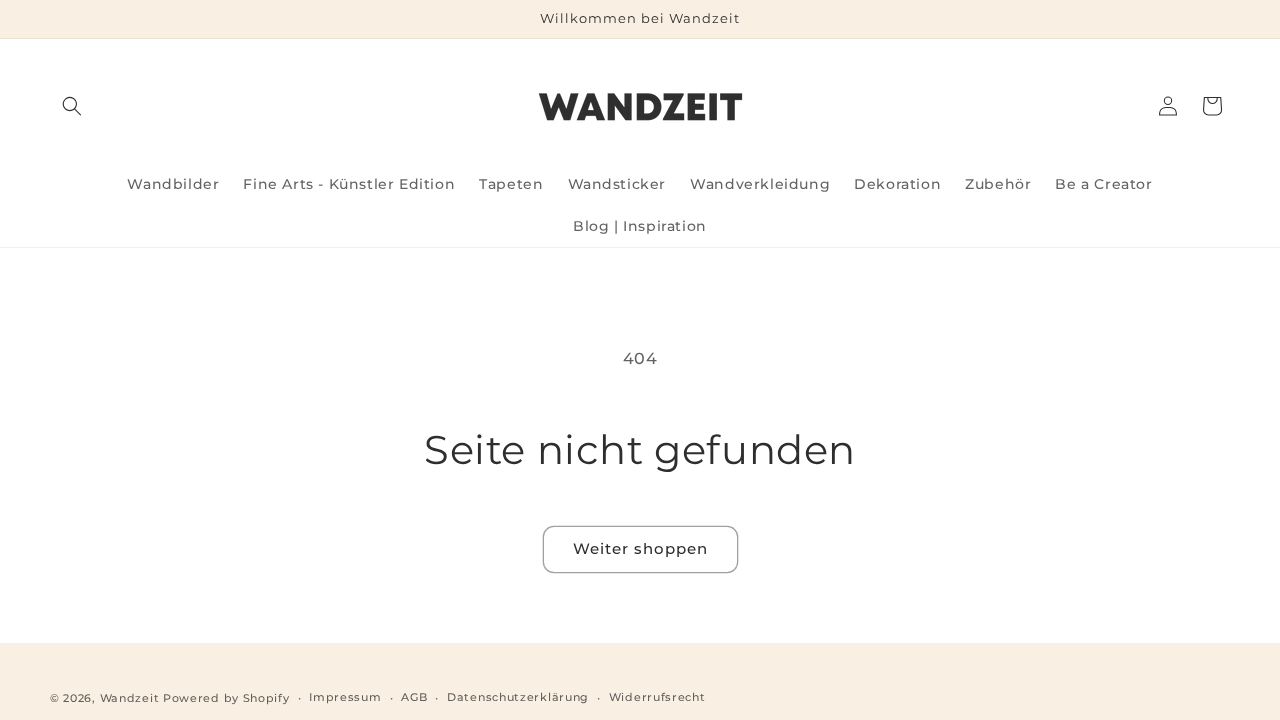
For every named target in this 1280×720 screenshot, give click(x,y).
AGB (414, 697)
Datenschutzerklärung (518, 697)
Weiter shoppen (640, 548)
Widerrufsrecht (657, 697)
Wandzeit (130, 698)
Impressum (345, 697)
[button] (72, 106)
